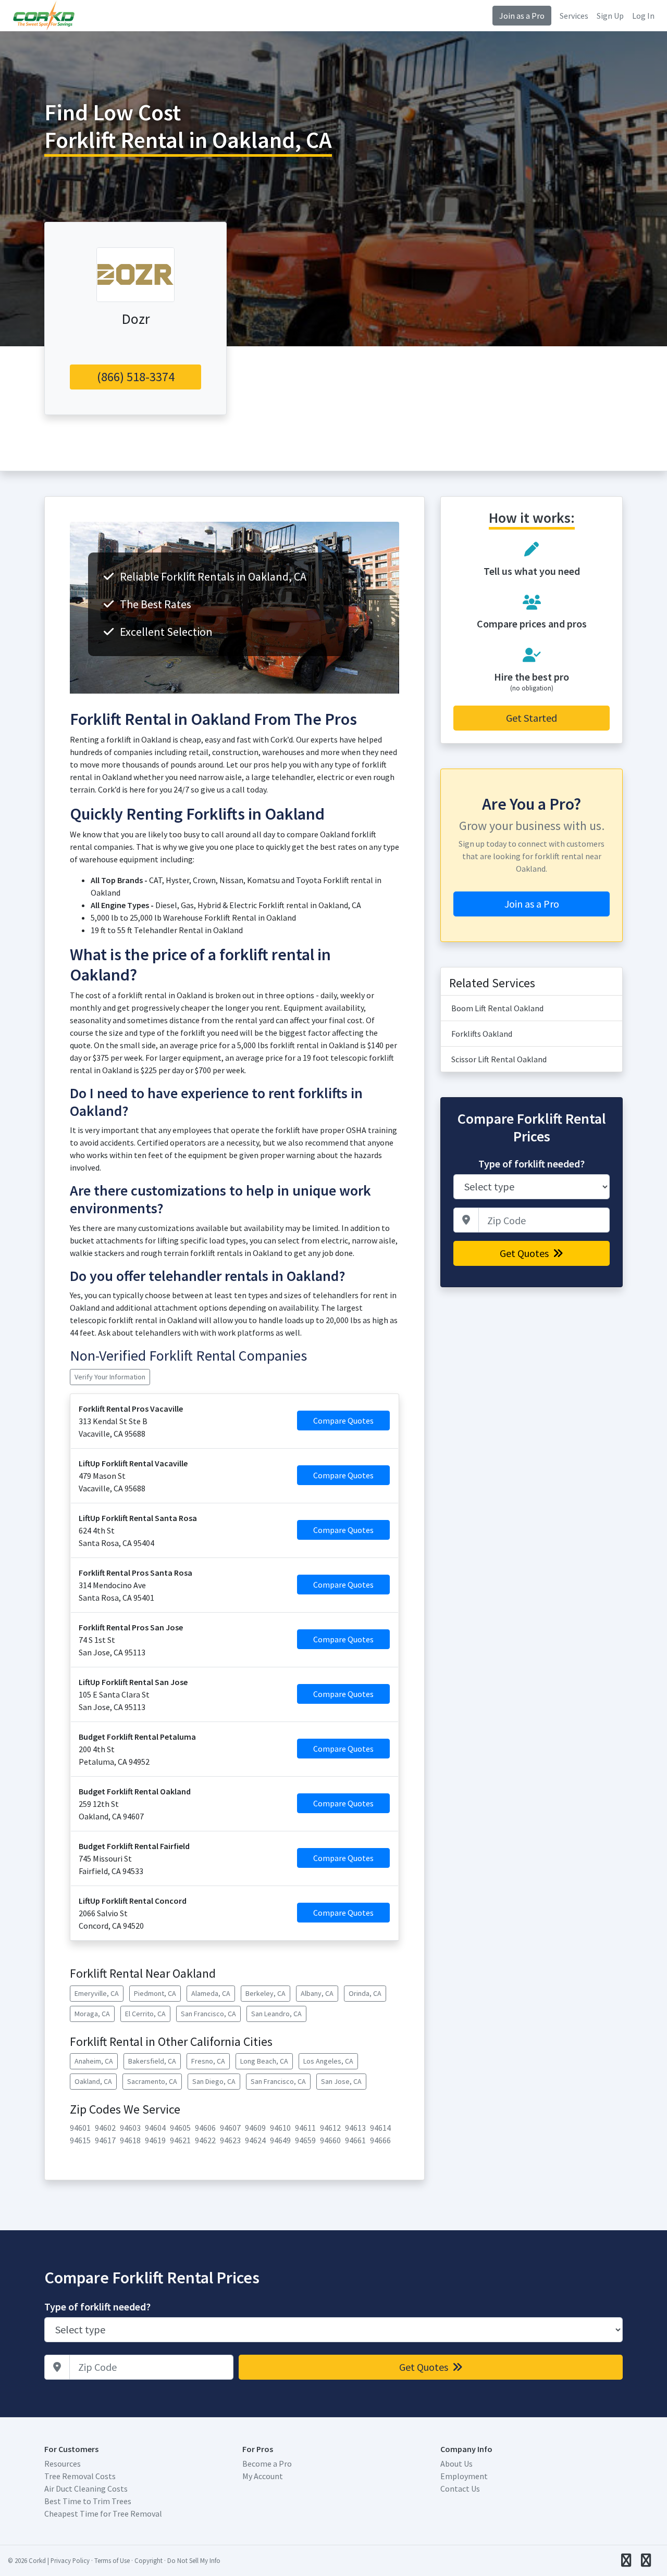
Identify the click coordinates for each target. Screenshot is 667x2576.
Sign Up (610, 16)
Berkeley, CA (265, 1993)
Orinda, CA (365, 1993)
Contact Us (460, 2489)
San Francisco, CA (208, 2014)
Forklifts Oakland (482, 1034)
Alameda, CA (211, 1993)
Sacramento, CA (152, 2081)
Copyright (149, 2560)
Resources (63, 2464)
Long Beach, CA (264, 2061)
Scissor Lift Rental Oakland (499, 1059)
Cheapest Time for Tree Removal (103, 2514)
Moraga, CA (92, 2014)
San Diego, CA (214, 2081)
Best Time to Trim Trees (88, 2501)
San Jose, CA (341, 2081)
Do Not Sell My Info (194, 2560)
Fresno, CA (208, 2061)
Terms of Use (112, 2560)
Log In (643, 16)
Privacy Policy (70, 2560)
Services (574, 16)
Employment (464, 2476)
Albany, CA (317, 1993)
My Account (263, 2476)
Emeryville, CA (97, 1993)
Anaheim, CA (94, 2061)
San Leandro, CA (276, 2014)
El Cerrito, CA (145, 2014)
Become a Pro (267, 2464)
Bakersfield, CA (152, 2061)
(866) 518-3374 (136, 377)
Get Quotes (525, 1253)
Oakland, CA (93, 2081)
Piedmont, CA (155, 1993)
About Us (456, 2464)
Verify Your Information (110, 1377)
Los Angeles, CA (328, 2061)
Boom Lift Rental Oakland (497, 1008)
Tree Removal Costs (80, 2476)
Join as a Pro (522, 16)
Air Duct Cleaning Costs (86, 2489)
